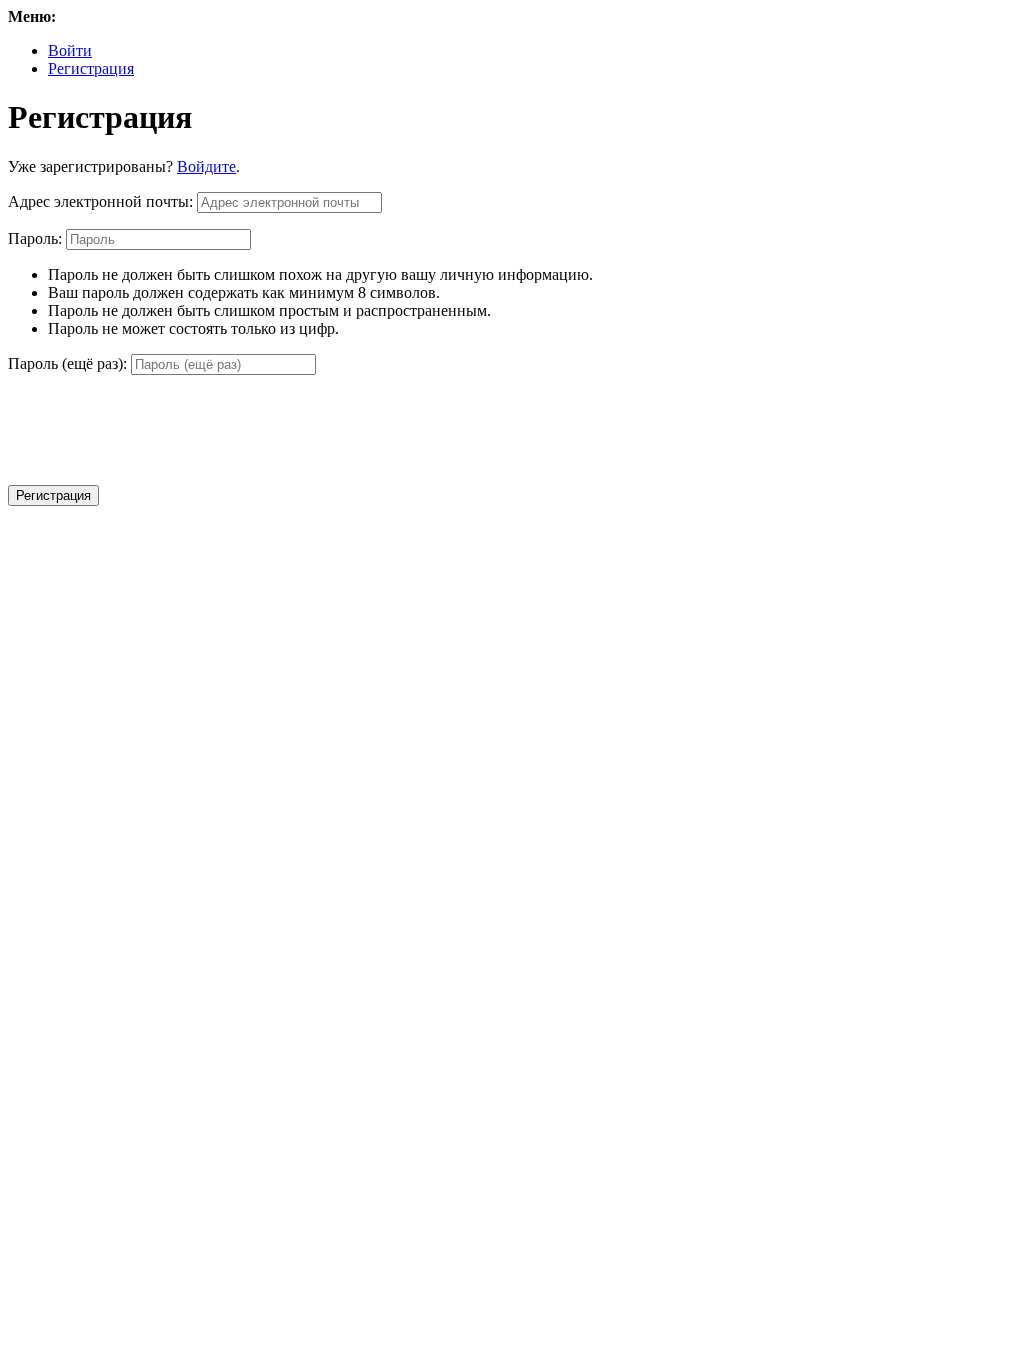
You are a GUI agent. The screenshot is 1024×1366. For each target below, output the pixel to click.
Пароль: (35, 238)
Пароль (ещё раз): (67, 363)
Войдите (206, 166)
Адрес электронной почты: (100, 201)
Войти (70, 50)
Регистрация (91, 68)
